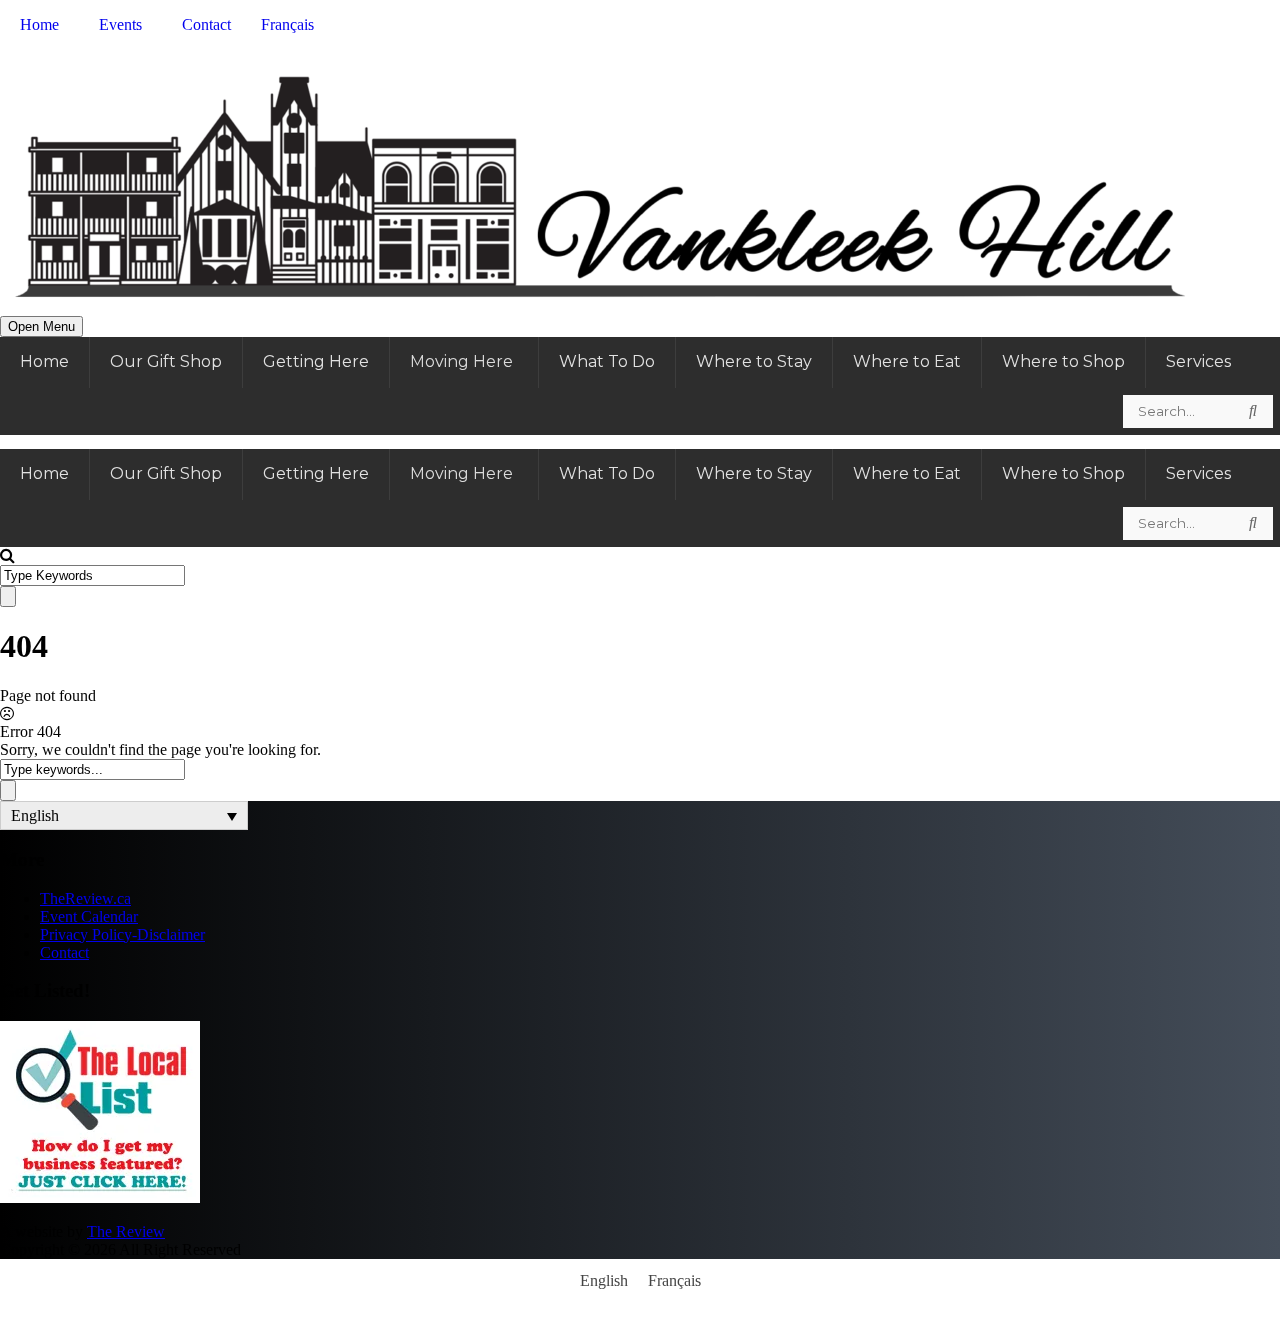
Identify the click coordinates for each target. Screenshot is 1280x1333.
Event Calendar (89, 916)
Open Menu (41, 326)
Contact (64, 952)
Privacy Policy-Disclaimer (122, 934)
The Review (126, 1231)
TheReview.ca (85, 898)
